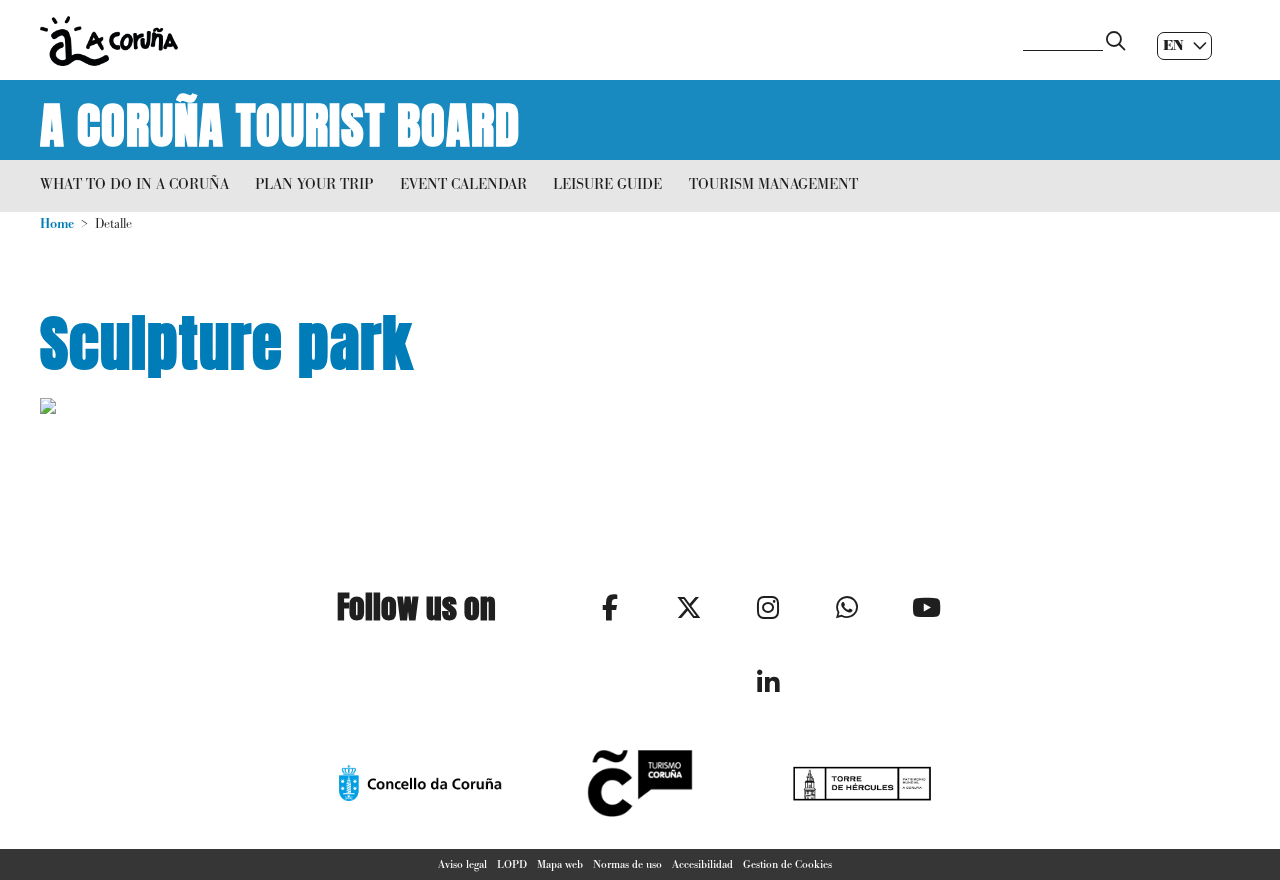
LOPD (512, 864)
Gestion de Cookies (787, 864)
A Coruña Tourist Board (280, 120)
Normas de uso (627, 864)
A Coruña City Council (520, 41)
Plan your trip (314, 183)
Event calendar (463, 183)
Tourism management (773, 183)
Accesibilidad (702, 864)
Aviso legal (462, 864)
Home (57, 223)
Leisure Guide (607, 183)
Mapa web (560, 864)
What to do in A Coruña (134, 183)
